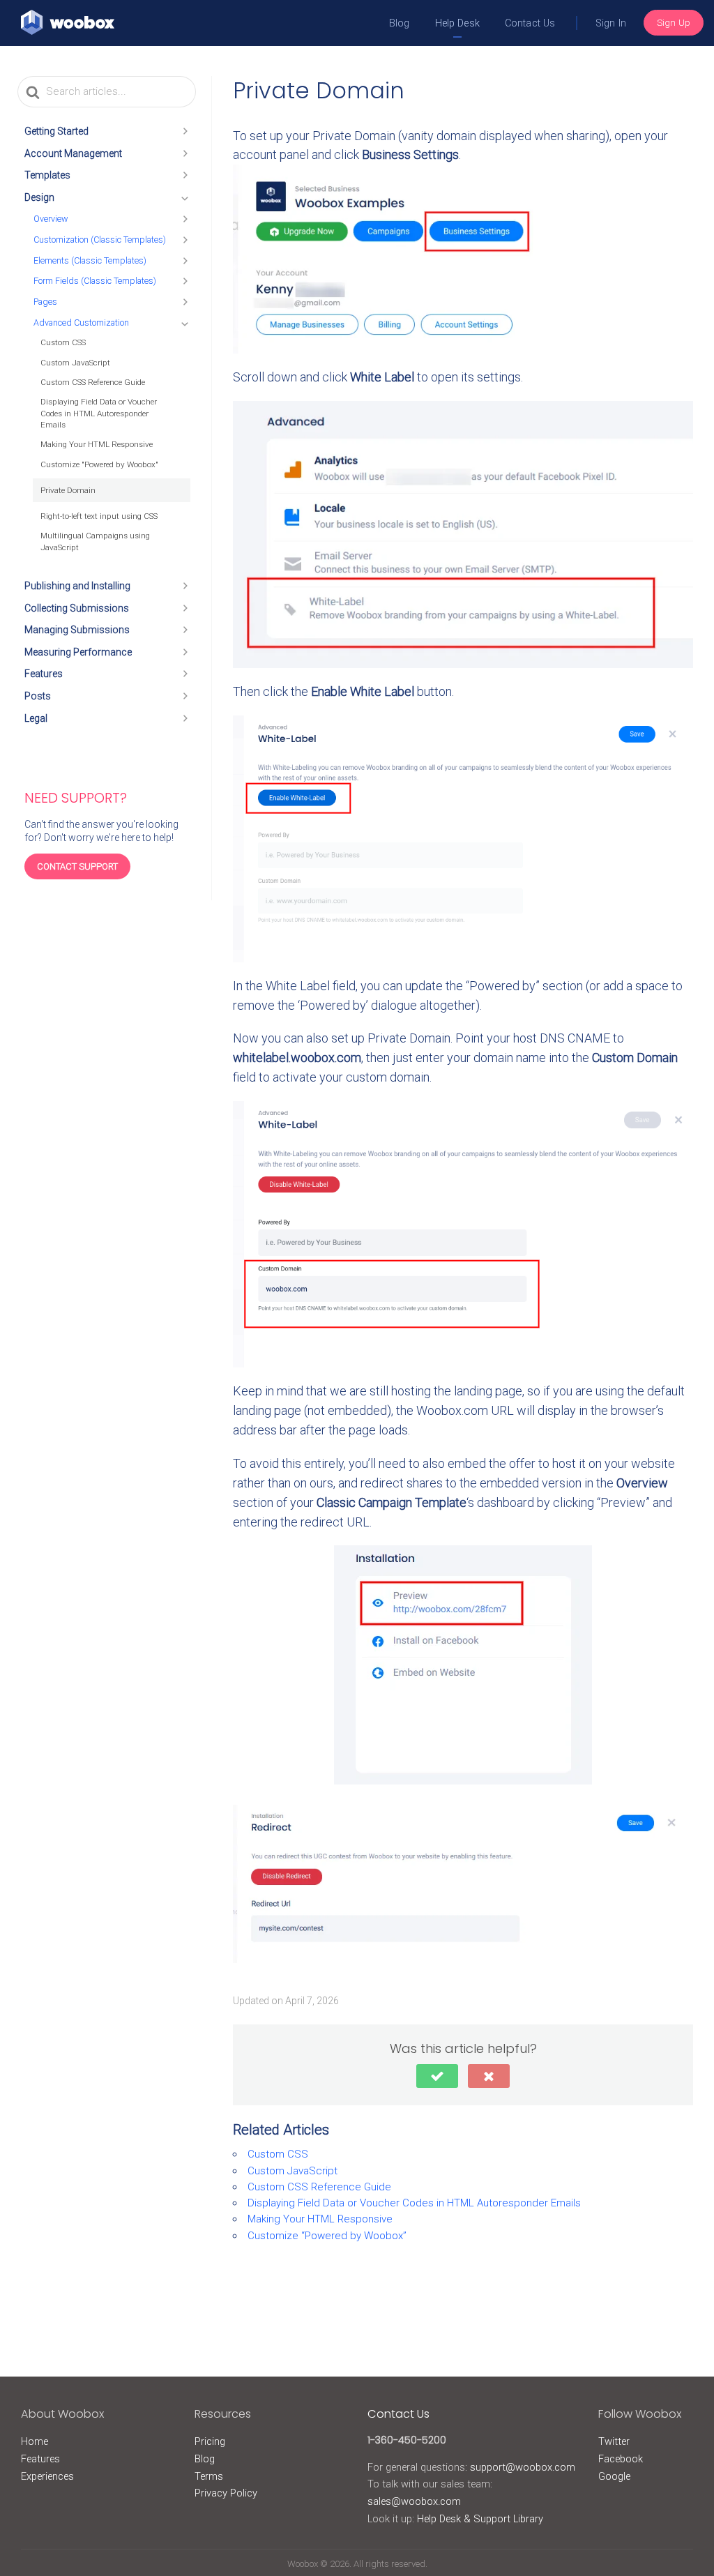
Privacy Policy (226, 2493)
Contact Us (530, 23)
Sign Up (674, 22)
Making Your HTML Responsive (97, 444)
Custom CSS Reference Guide (93, 382)
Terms (209, 2476)
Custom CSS (63, 342)
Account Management (73, 153)
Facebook (621, 2459)
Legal (36, 718)
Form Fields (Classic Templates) (95, 281)
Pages (45, 302)
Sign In (611, 23)
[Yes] (437, 2076)
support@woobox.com (523, 2467)
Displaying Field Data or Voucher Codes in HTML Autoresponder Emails (99, 413)
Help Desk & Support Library (480, 2519)
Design (39, 197)
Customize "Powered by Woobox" (99, 464)
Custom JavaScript (75, 363)
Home (35, 2441)
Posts (38, 696)
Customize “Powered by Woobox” (327, 2236)
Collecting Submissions (77, 608)
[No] (489, 2076)
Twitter (614, 2441)
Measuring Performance (78, 652)
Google (614, 2476)
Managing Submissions (77, 630)
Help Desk (457, 23)
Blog (400, 23)
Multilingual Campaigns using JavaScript (95, 541)
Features (44, 674)
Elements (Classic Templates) (90, 260)
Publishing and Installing (77, 586)
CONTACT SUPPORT (77, 866)
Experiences (47, 2476)
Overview (51, 219)
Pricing (210, 2441)
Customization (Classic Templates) (100, 240)
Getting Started (56, 131)
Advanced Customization (81, 323)
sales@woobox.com (414, 2501)
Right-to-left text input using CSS (99, 516)
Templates (47, 175)
